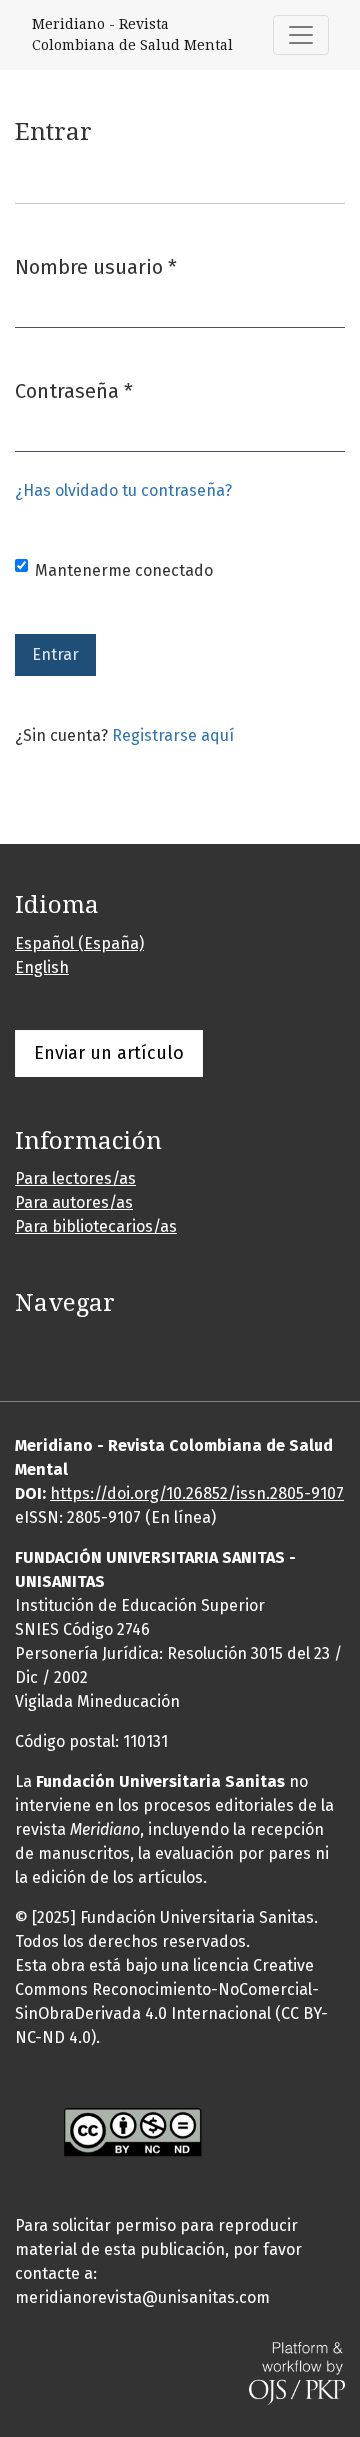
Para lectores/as (75, 1178)
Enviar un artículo (109, 1053)
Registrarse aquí (173, 735)
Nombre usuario (96, 266)
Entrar (55, 654)
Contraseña (74, 390)
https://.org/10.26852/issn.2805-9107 (197, 1493)
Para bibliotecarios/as (96, 1226)
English (42, 967)
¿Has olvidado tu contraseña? (123, 490)
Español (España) (79, 943)
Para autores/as (74, 1202)
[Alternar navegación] (301, 35)
